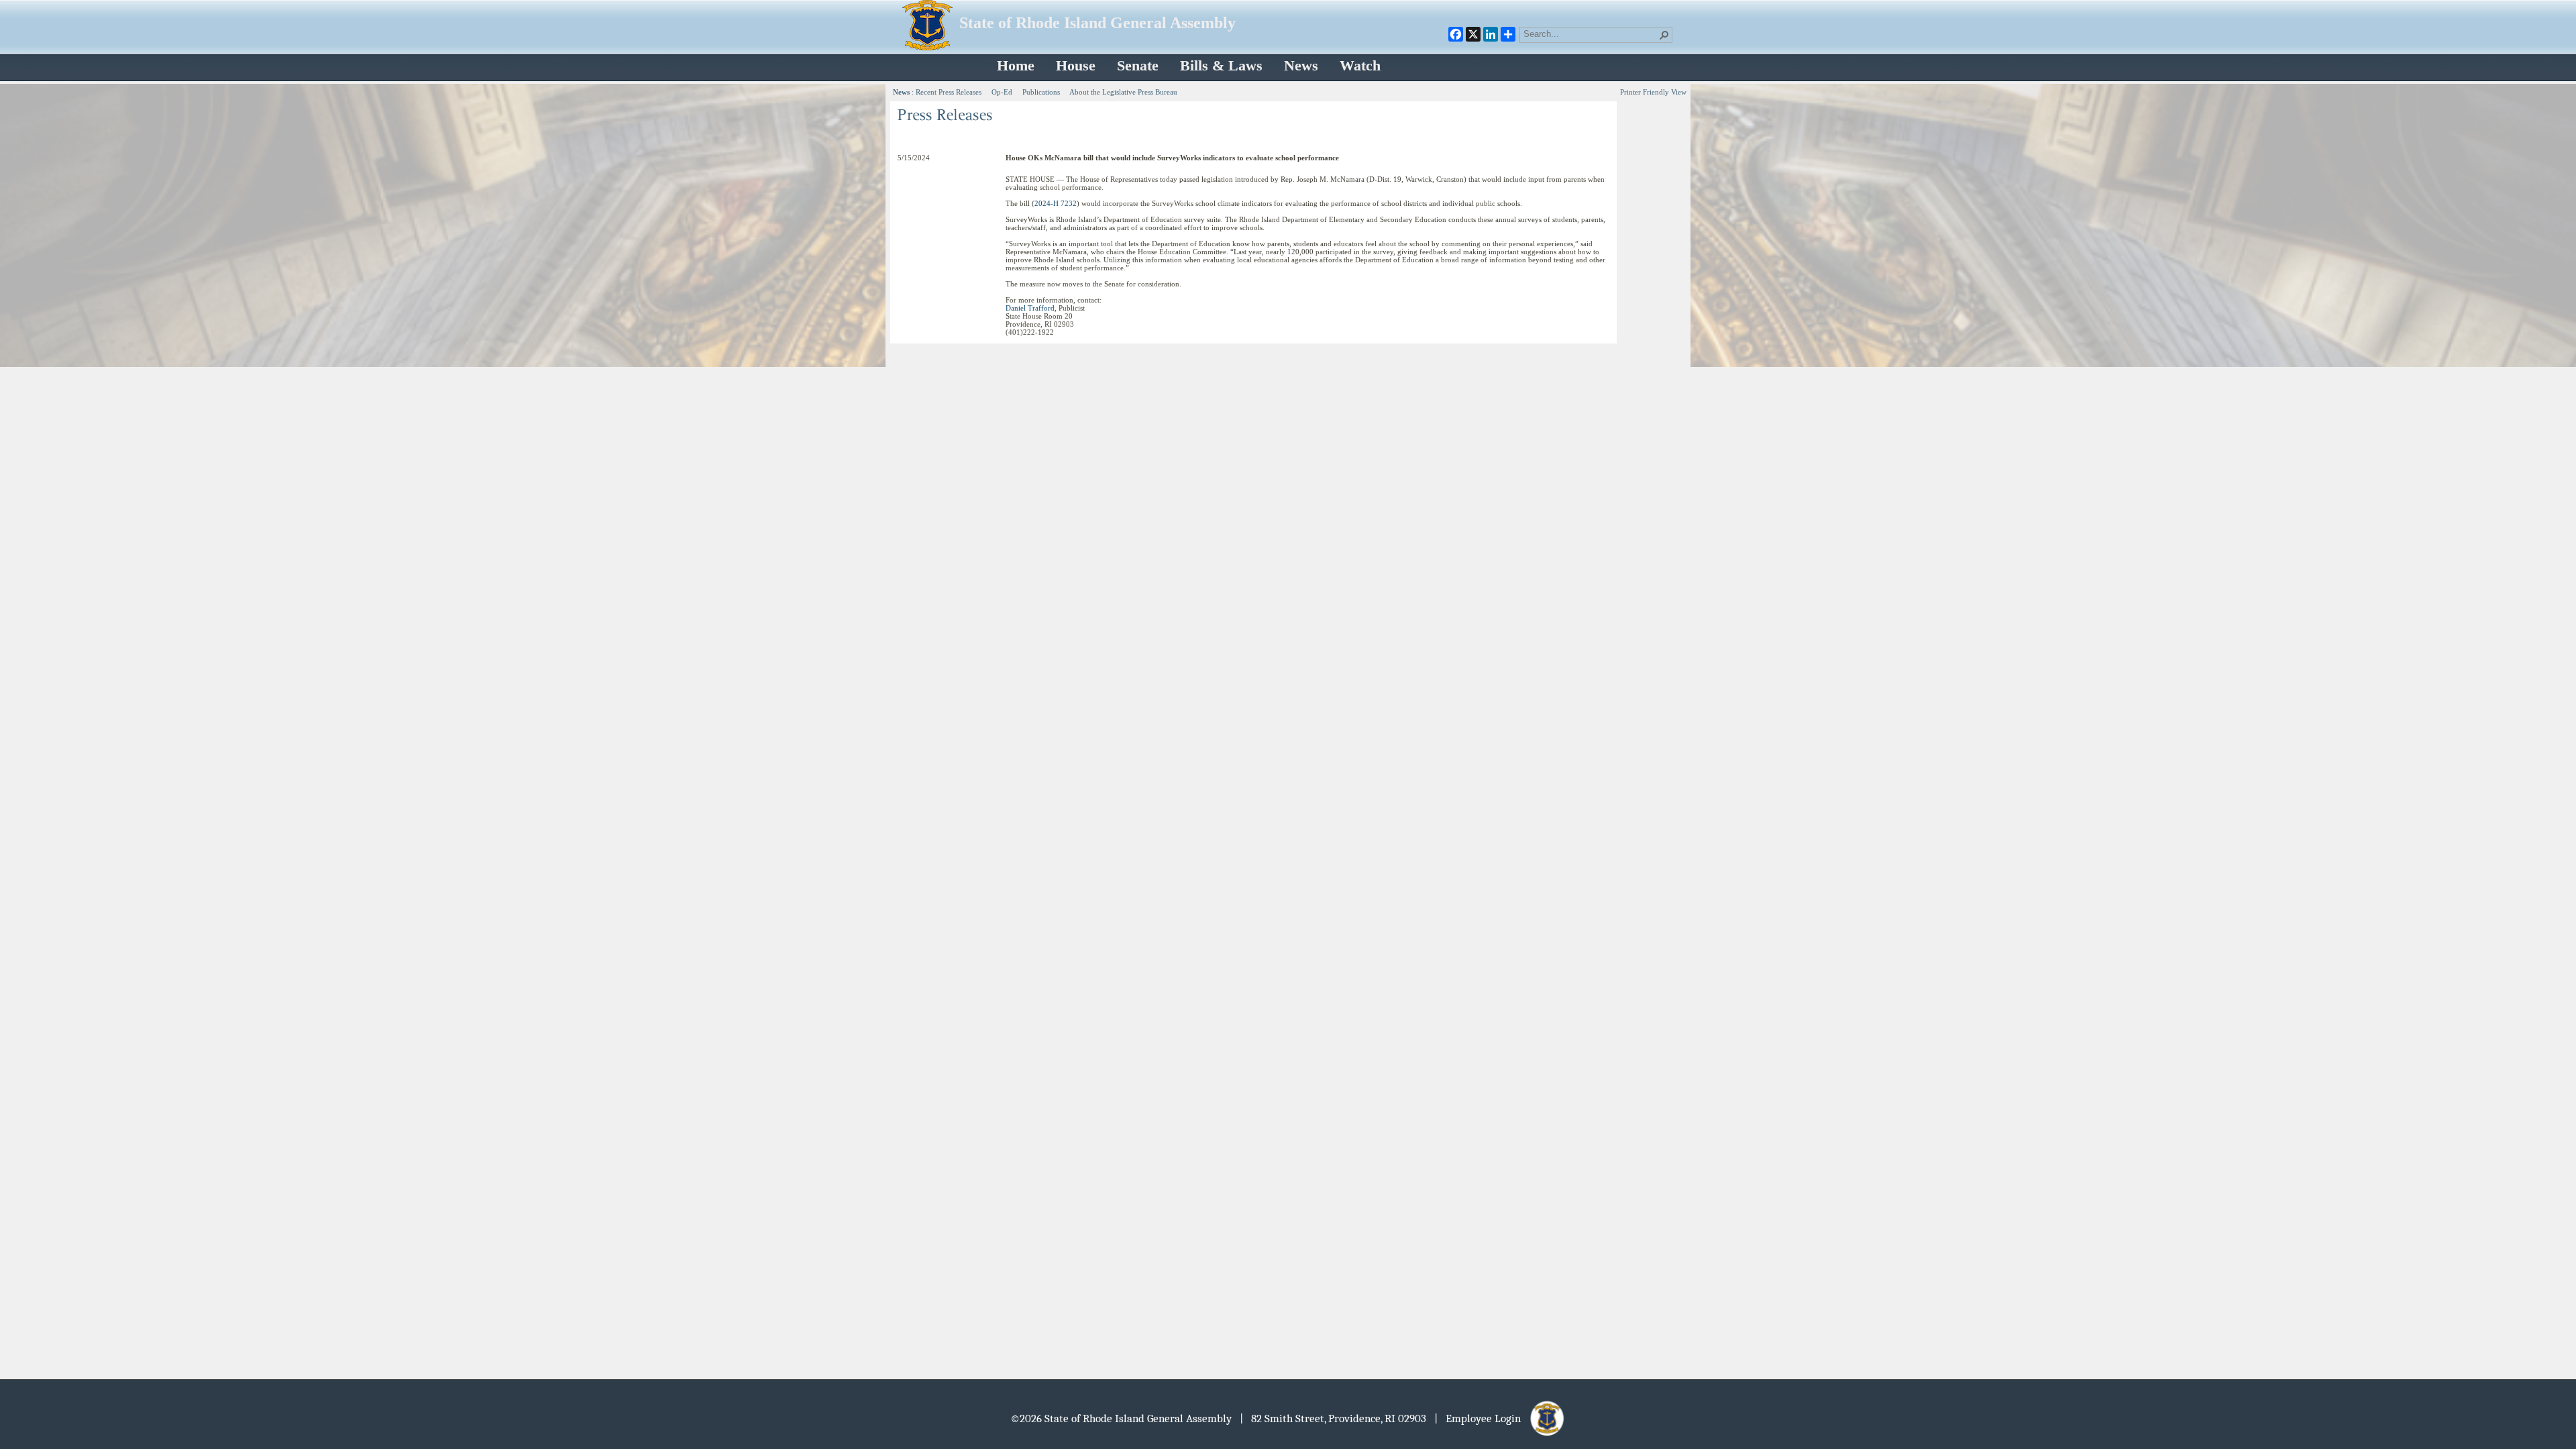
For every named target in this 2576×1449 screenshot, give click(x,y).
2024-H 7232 (1056, 203)
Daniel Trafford (1030, 308)
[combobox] (1591, 34)
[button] (1664, 35)
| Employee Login (1482, 1418)
